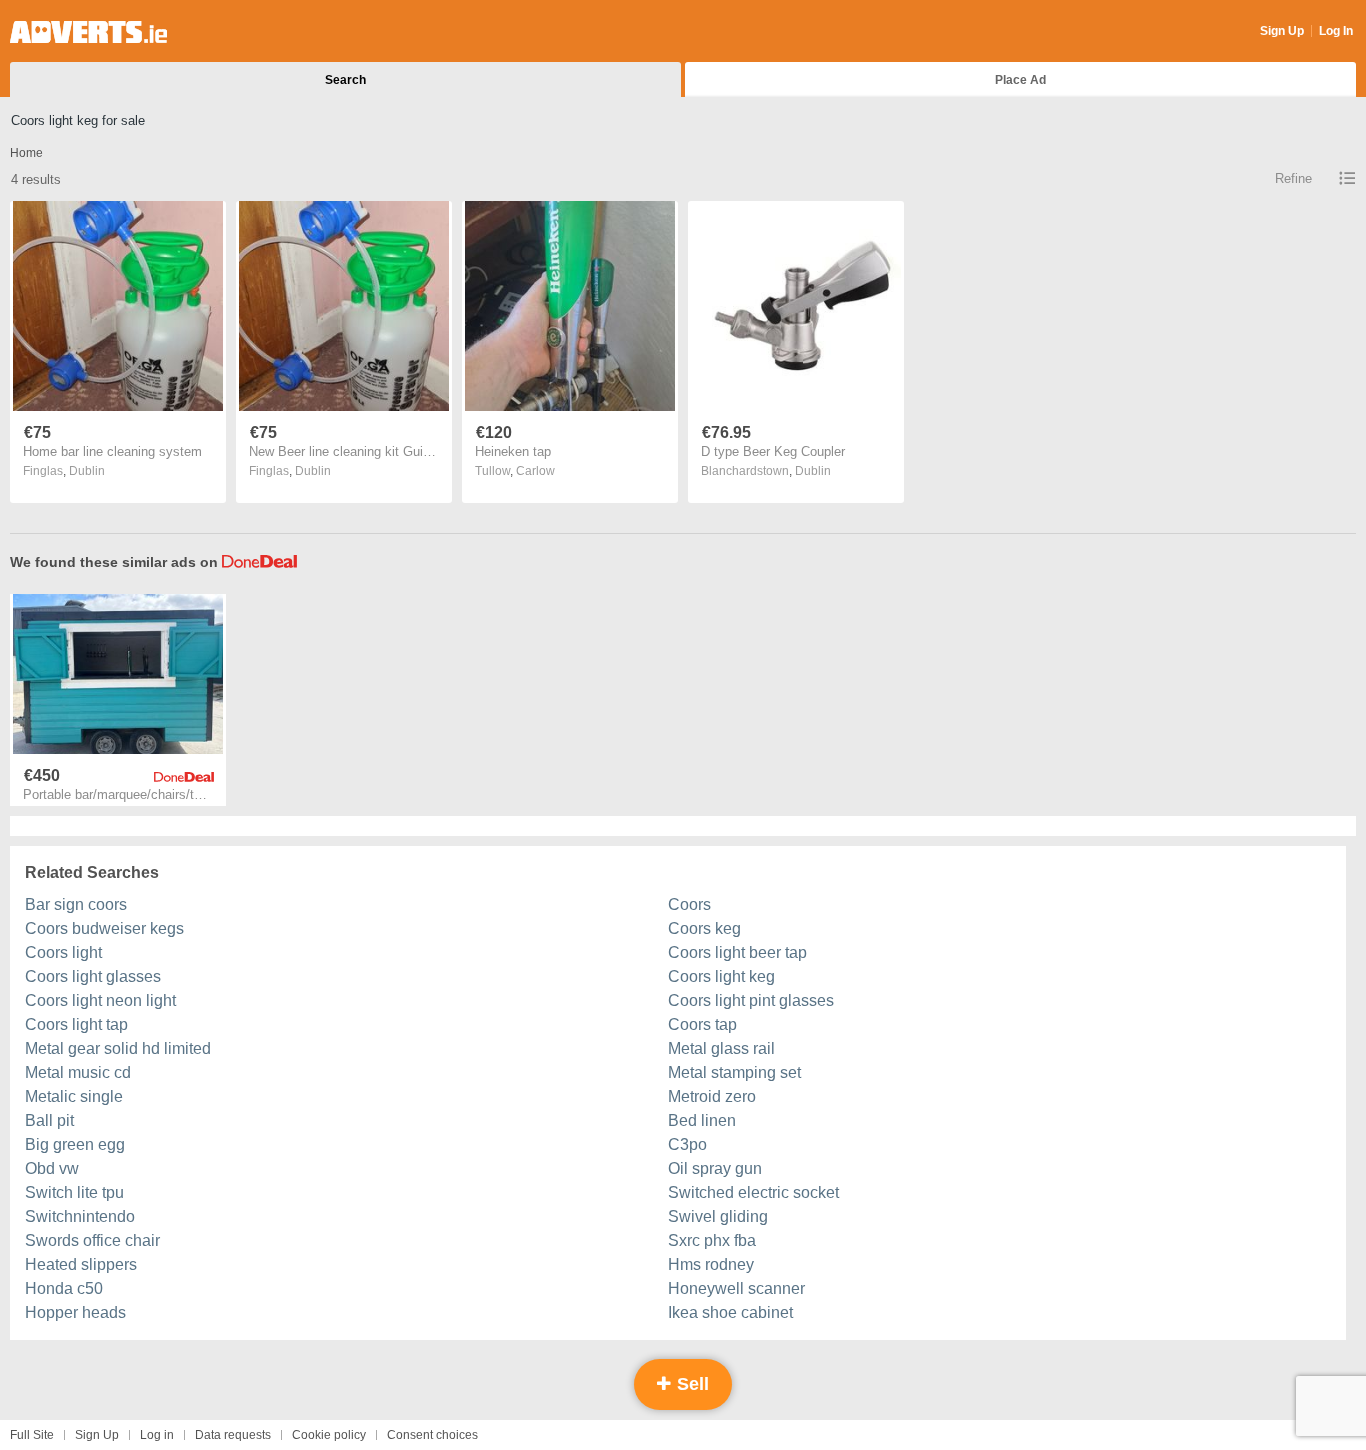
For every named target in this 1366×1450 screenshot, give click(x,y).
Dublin (87, 471)
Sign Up (1282, 31)
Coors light (63, 952)
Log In (1336, 31)
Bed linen (702, 1120)
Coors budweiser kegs (104, 928)
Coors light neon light (100, 1000)
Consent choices (432, 1435)
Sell (690, 1384)
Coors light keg (721, 976)
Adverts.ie (88, 32)
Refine (1293, 178)
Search (345, 80)
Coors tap (702, 1024)
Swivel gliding (718, 1216)
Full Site (32, 1435)
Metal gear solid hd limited (118, 1048)
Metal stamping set (734, 1072)
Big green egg (75, 1144)
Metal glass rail (721, 1048)
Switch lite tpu (74, 1192)
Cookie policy (329, 1435)
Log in (157, 1435)
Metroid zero (712, 1096)
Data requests (233, 1435)
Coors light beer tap (737, 952)
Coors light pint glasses (751, 1000)
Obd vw (52, 1168)
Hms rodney (711, 1264)
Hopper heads (75, 1312)
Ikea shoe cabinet (730, 1312)
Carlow (535, 471)
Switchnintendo (80, 1216)
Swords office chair (92, 1240)
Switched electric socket (753, 1192)
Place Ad (1020, 80)
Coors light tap (76, 1024)
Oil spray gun (715, 1168)
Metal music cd (78, 1072)
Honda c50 (64, 1288)
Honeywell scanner (736, 1288)
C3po (687, 1144)
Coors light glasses (93, 976)
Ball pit (49, 1120)
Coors (689, 904)
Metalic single (74, 1096)
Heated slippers (81, 1264)
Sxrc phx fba (712, 1240)
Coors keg (704, 928)
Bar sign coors (76, 904)
